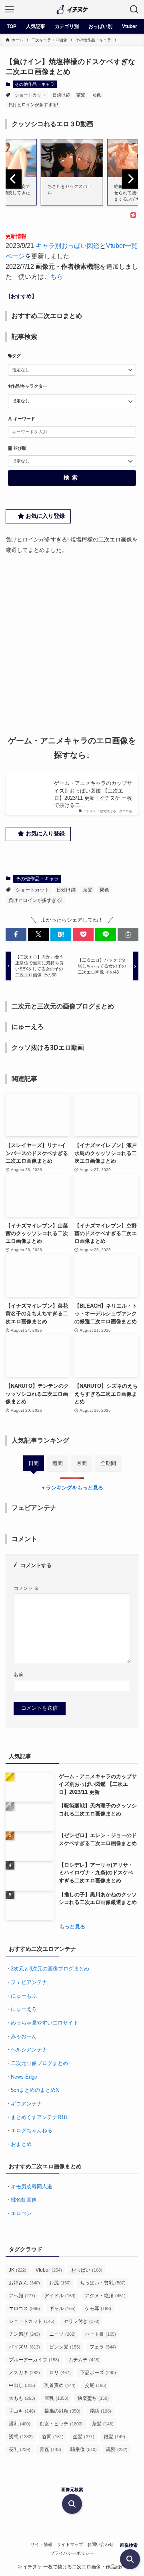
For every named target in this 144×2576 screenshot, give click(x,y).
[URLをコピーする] (128, 934)
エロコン (21, 2213)
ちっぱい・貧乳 (103, 2283)
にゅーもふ (24, 1996)
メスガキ (24, 2373)
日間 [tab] (34, 1463)
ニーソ (62, 2334)
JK (18, 2270)
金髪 (84, 2437)
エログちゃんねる (32, 2130)
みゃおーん (24, 2036)
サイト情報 (41, 2544)
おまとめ (21, 2144)
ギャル (62, 2308)
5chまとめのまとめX (35, 2090)
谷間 (53, 2437)
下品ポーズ (98, 2373)
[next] (130, 179)
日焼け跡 (61, 95)
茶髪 (81, 95)
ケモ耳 (98, 2308)
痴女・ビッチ (61, 2424)
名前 (18, 1674)
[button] (16, 934)
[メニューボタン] (10, 10)
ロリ (60, 2373)
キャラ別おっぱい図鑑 (68, 246)
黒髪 (117, 2449)
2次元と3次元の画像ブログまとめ (50, 1969)
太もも (22, 2398)
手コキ (22, 2411)
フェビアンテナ (29, 1982)
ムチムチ (84, 2360)
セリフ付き (82, 2321)
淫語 (100, 2411)
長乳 (20, 2449)
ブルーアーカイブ (34, 2360)
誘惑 (21, 2437)
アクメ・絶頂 (105, 2296)
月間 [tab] (82, 1463)
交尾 (96, 2385)
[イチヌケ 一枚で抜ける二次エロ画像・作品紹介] (72, 10)
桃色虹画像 (24, 2200)
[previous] (14, 179)
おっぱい (87, 2270)
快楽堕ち (93, 2398)
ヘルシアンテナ (29, 2050)
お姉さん (24, 2283)
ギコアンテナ (26, 2104)
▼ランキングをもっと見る (72, 1488)
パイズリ (24, 2347)
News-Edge (24, 2077)
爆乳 (20, 2424)
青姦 (50, 2449)
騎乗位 (84, 2449)
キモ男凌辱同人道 (32, 2187)
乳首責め (60, 2385)
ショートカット (30, 95)
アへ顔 (22, 2296)
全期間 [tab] (108, 1463)
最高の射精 (62, 2411)
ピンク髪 (65, 2347)
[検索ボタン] (134, 10)
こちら (54, 277)
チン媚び (24, 2334)
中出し (22, 2385)
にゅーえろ (24, 2009)
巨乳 (56, 2398)
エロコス (24, 2308)
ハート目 (100, 2334)
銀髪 (114, 2437)
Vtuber (49, 2270)
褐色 (96, 95)
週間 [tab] (58, 1463)
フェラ (103, 2347)
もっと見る (72, 1927)
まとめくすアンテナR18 (39, 2117)
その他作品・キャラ (35, 84)
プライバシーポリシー (72, 2553)
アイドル (60, 2296)
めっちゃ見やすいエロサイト (45, 2023)
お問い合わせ (100, 2544)
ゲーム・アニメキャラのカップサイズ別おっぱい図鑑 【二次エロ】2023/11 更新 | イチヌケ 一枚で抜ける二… (93, 794)
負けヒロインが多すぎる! (33, 105)
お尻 (60, 2283)
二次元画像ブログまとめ (39, 2063)
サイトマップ (70, 2544)
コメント (26, 1588)
